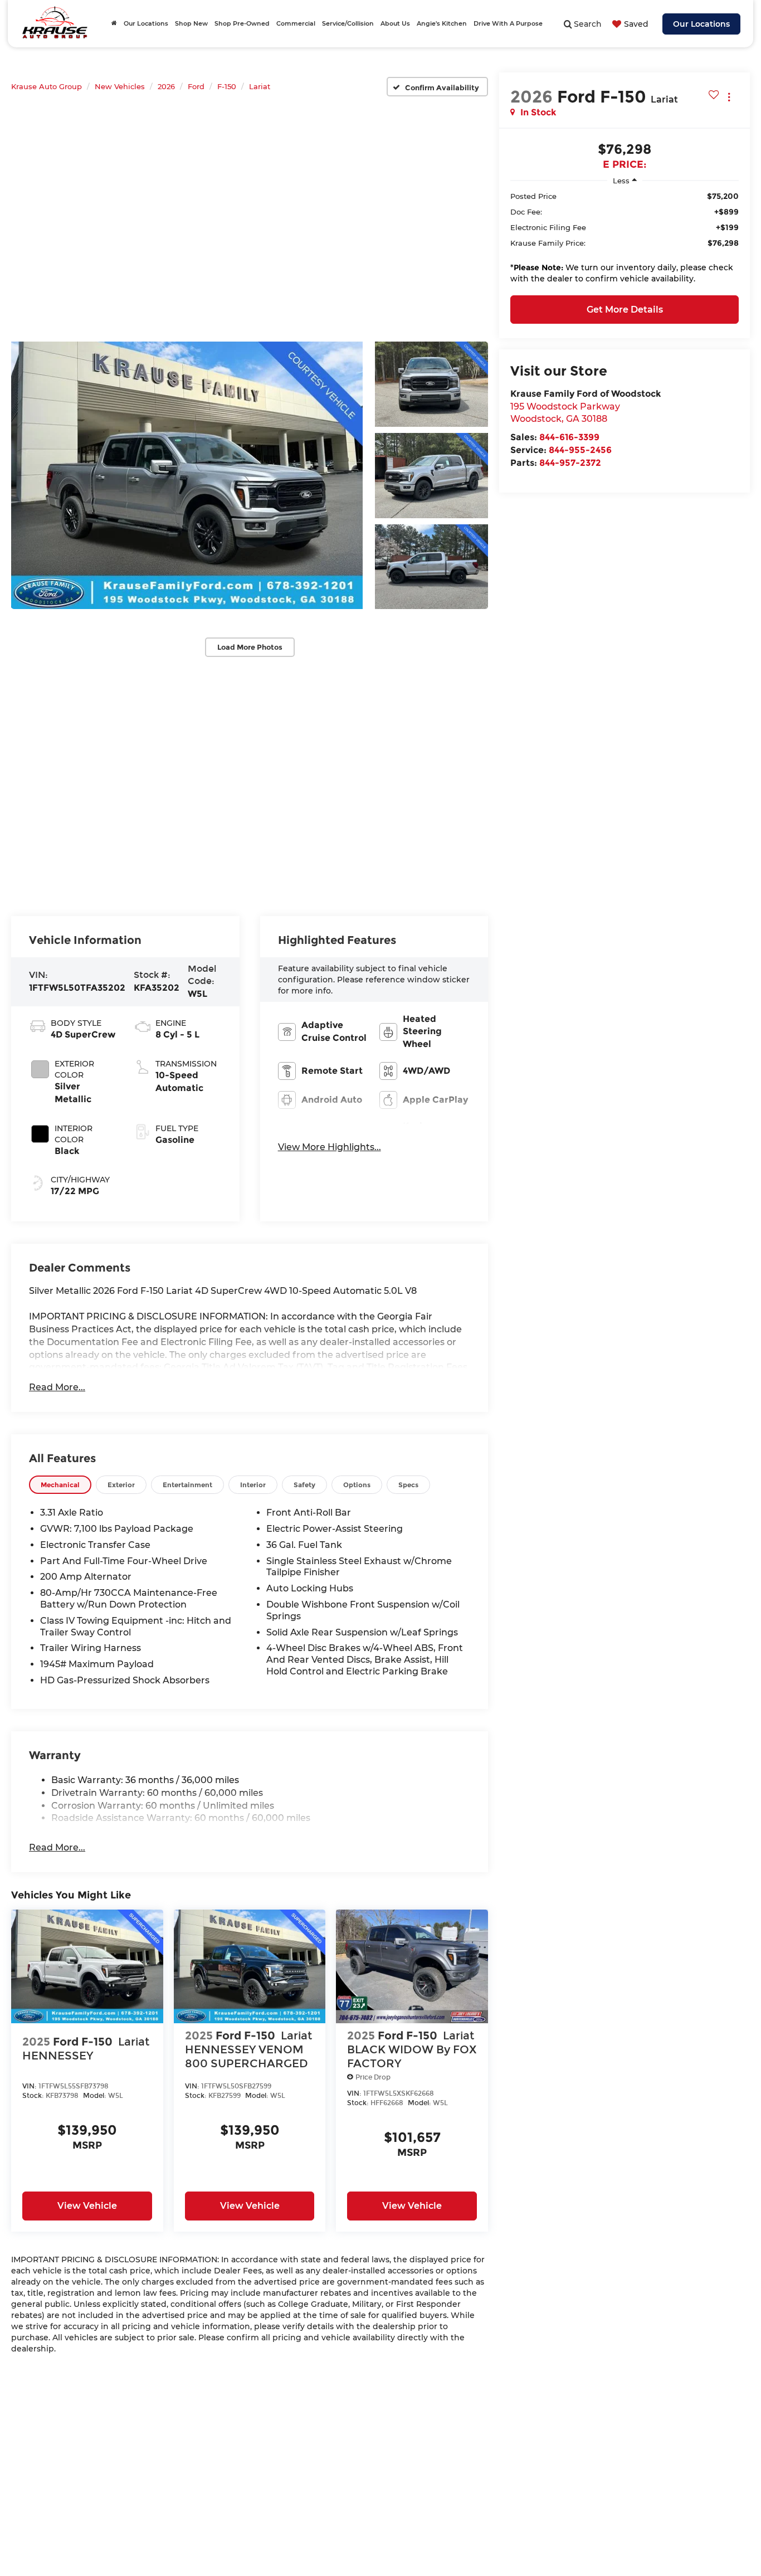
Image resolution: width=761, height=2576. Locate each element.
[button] (187, 475)
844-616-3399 (569, 437)
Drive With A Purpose (508, 23)
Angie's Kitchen (442, 23)
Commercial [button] (296, 23)
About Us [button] (395, 23)
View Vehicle (87, 2206)
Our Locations (701, 24)
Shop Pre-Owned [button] (242, 23)
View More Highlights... (330, 1147)
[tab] (60, 1485)
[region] (625, 240)
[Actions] (729, 97)
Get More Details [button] (625, 310)
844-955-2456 (580, 450)
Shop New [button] (191, 23)
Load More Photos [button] (250, 647)
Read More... (57, 1387)
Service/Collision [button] (348, 23)
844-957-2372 (570, 463)
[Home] (114, 23)
